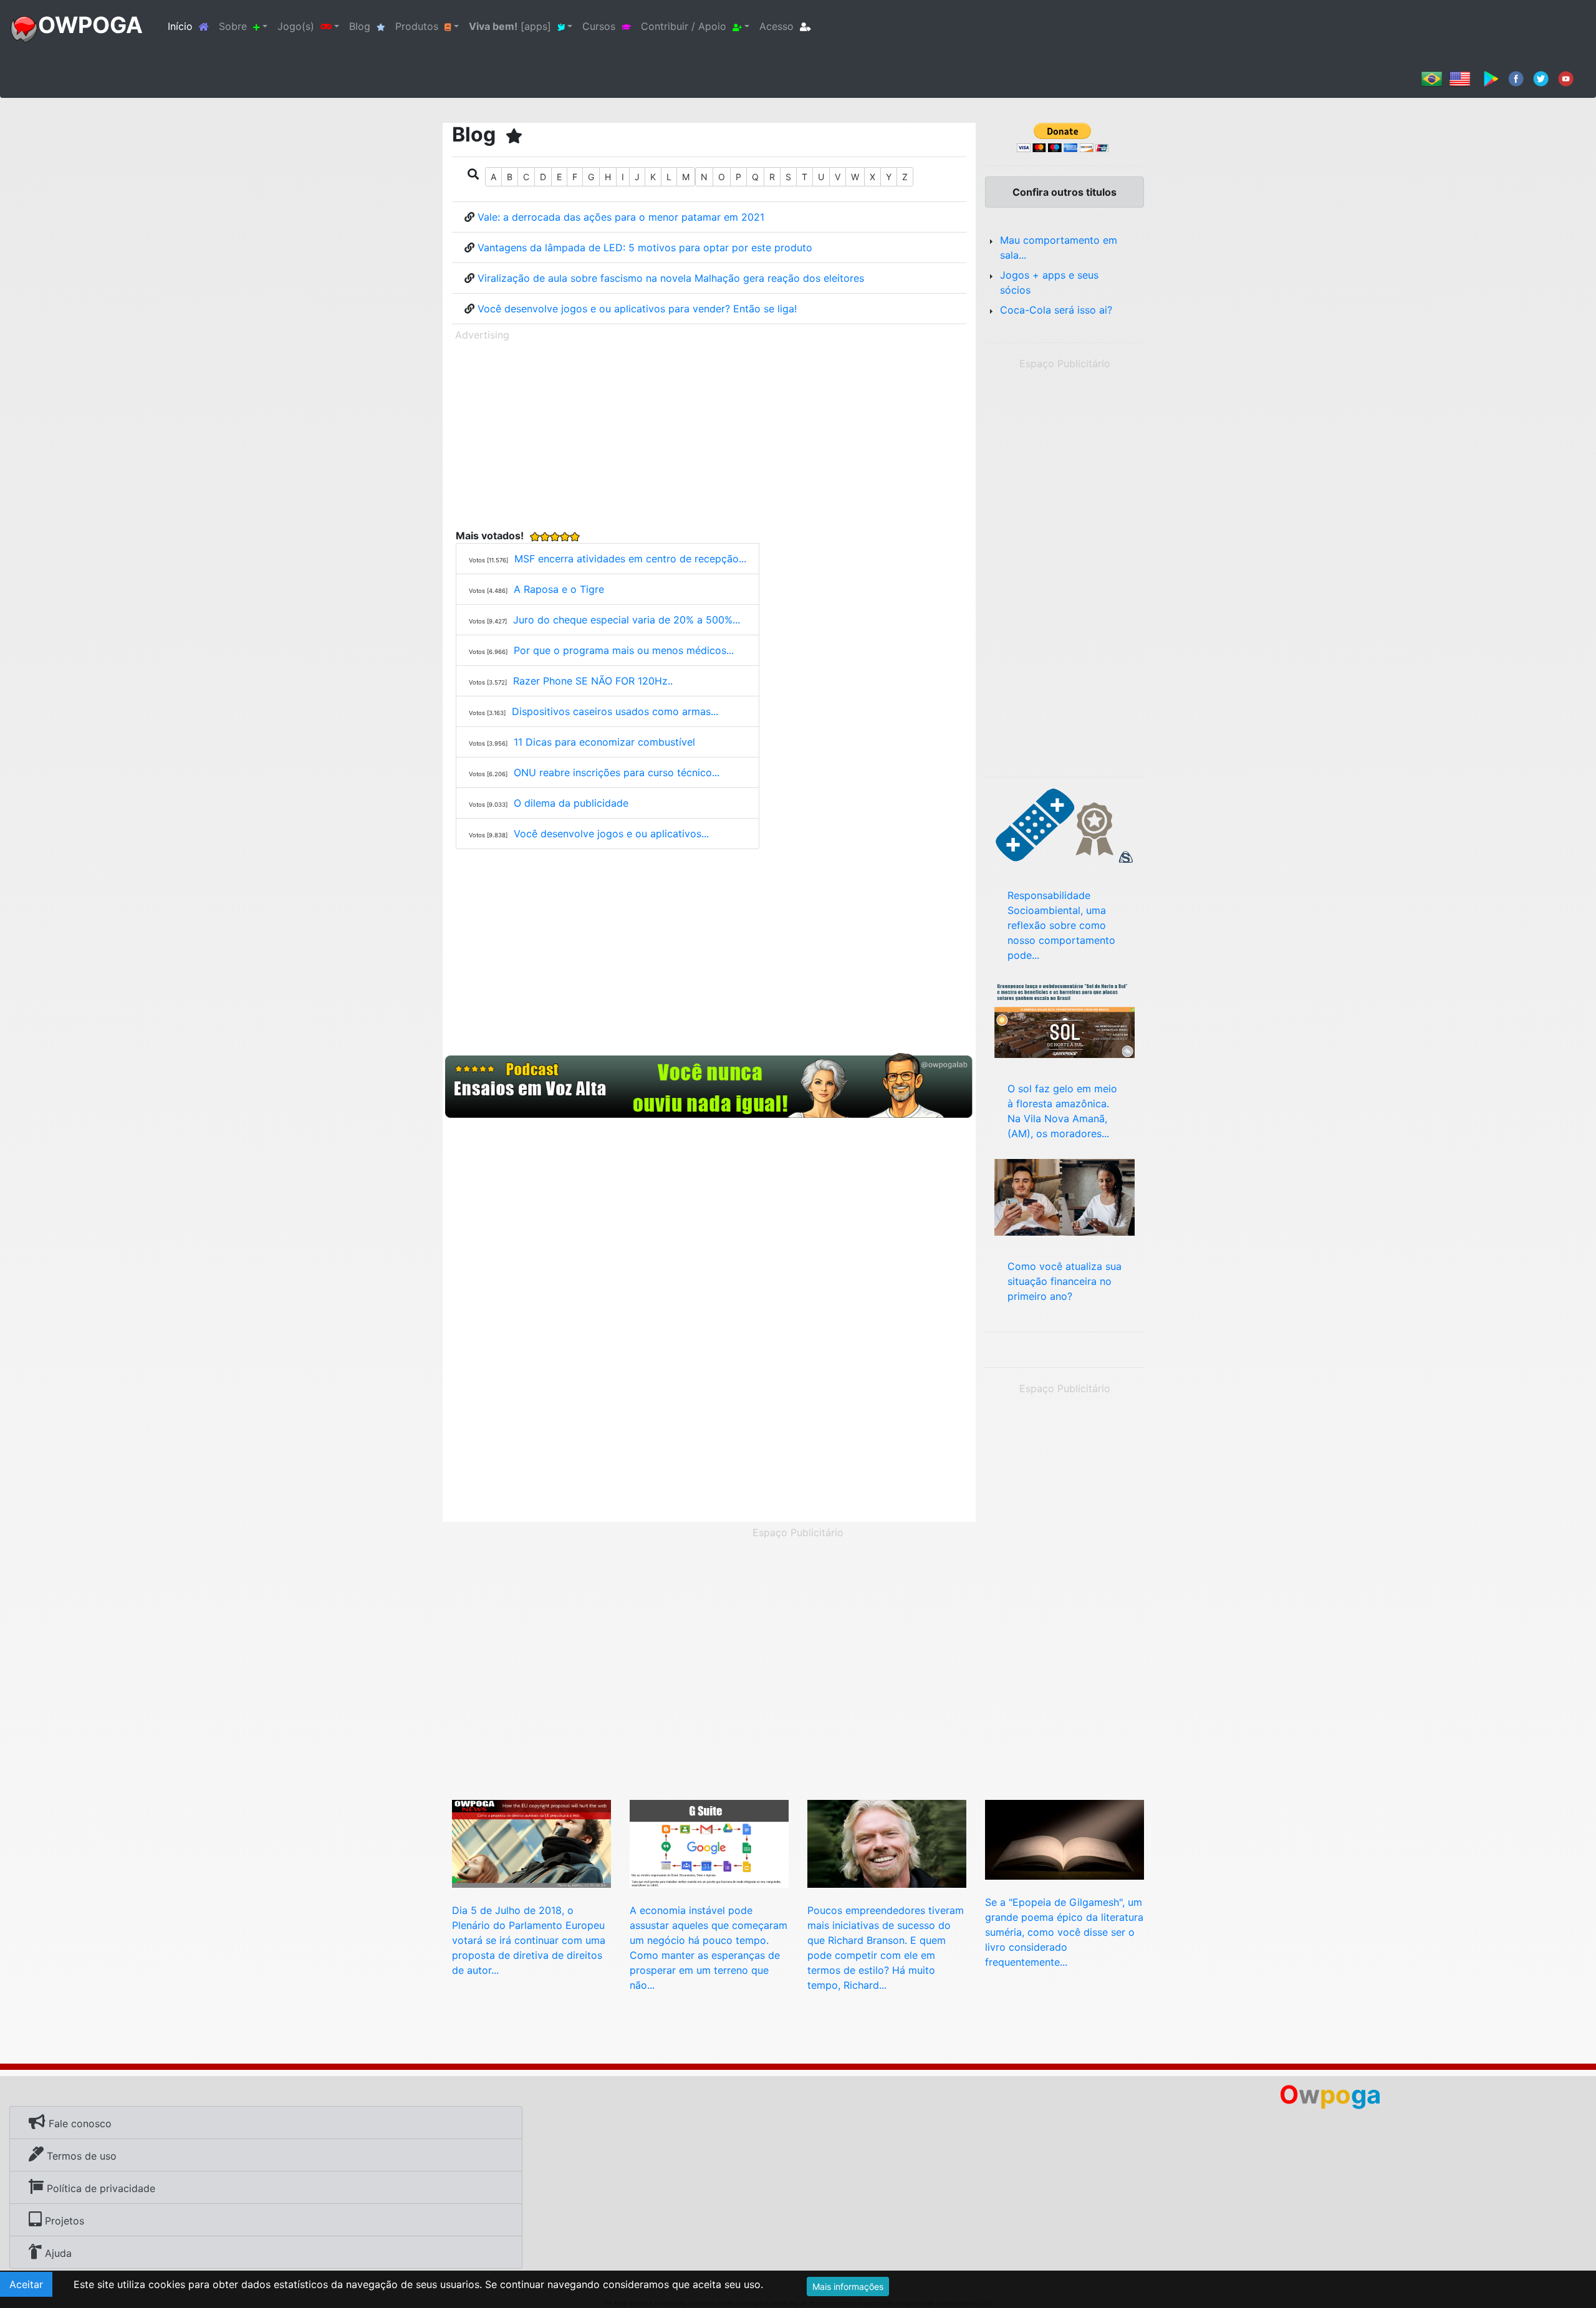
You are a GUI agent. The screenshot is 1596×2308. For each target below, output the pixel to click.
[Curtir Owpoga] (1516, 78)
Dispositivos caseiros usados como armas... (615, 711)
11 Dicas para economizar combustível (604, 742)
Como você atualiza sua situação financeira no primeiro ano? (1065, 1281)
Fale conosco (79, 2123)
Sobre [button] (233, 26)
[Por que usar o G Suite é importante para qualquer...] (709, 1843)
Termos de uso (80, 2156)
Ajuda (57, 2253)
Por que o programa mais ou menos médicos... (624, 650)
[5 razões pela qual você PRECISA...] (1065, 1196)
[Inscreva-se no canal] (1566, 78)
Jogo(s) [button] (296, 26)
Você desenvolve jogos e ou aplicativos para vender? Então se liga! (637, 309)
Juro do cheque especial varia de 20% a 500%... (627, 620)
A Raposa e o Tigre (559, 589)
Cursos (599, 26)
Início (191, 26)
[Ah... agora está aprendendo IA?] (1065, 1839)
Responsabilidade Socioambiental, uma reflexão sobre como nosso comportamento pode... (1061, 925)
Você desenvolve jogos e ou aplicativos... (611, 834)
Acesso (776, 26)
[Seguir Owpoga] (1541, 78)
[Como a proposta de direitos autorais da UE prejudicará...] (531, 1843)
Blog (360, 26)
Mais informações (848, 2286)
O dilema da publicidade (571, 803)
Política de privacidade (99, 2188)
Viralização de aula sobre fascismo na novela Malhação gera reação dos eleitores (671, 278)
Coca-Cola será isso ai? (1056, 310)
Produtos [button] (417, 26)
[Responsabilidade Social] (1065, 825)
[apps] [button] (510, 26)
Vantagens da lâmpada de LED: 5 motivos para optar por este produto (645, 248)
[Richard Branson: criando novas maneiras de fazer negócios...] (887, 1843)
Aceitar (26, 2284)
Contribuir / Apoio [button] (684, 26)
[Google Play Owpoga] (1491, 78)
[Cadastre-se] (709, 1086)
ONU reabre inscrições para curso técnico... (617, 772)
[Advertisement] (709, 433)
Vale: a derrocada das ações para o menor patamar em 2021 (621, 217)
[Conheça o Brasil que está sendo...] (1065, 1018)
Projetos (63, 2221)
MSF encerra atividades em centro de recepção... (630, 559)
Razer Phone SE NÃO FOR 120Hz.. (593, 681)
